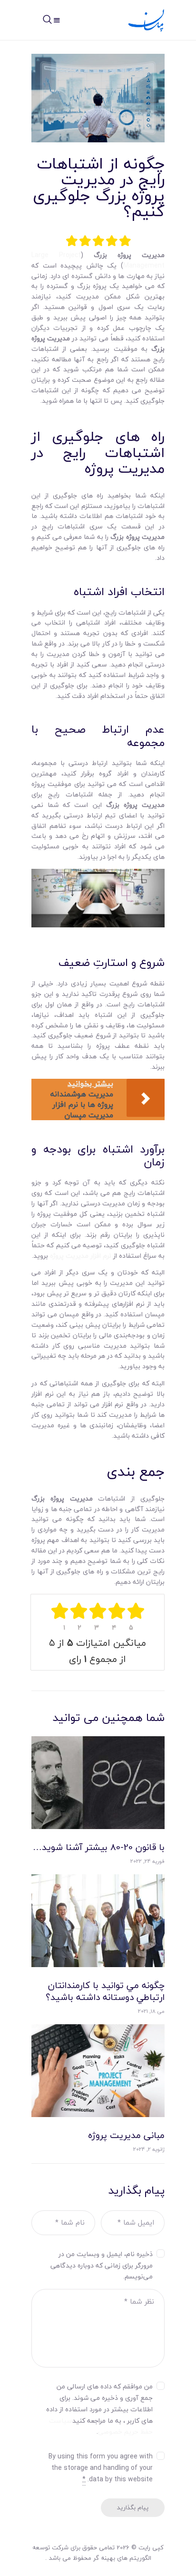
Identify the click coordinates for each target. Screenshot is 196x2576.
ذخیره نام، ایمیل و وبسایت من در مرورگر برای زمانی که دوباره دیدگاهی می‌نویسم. (102, 2265)
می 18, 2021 (151, 2011)
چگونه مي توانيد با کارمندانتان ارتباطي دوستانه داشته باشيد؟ (105, 1991)
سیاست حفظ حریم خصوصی (101, 2426)
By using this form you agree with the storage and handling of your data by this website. (101, 2468)
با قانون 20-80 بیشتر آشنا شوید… (99, 1847)
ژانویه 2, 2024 (149, 2149)
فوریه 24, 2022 (147, 1861)
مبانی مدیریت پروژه (126, 2135)
